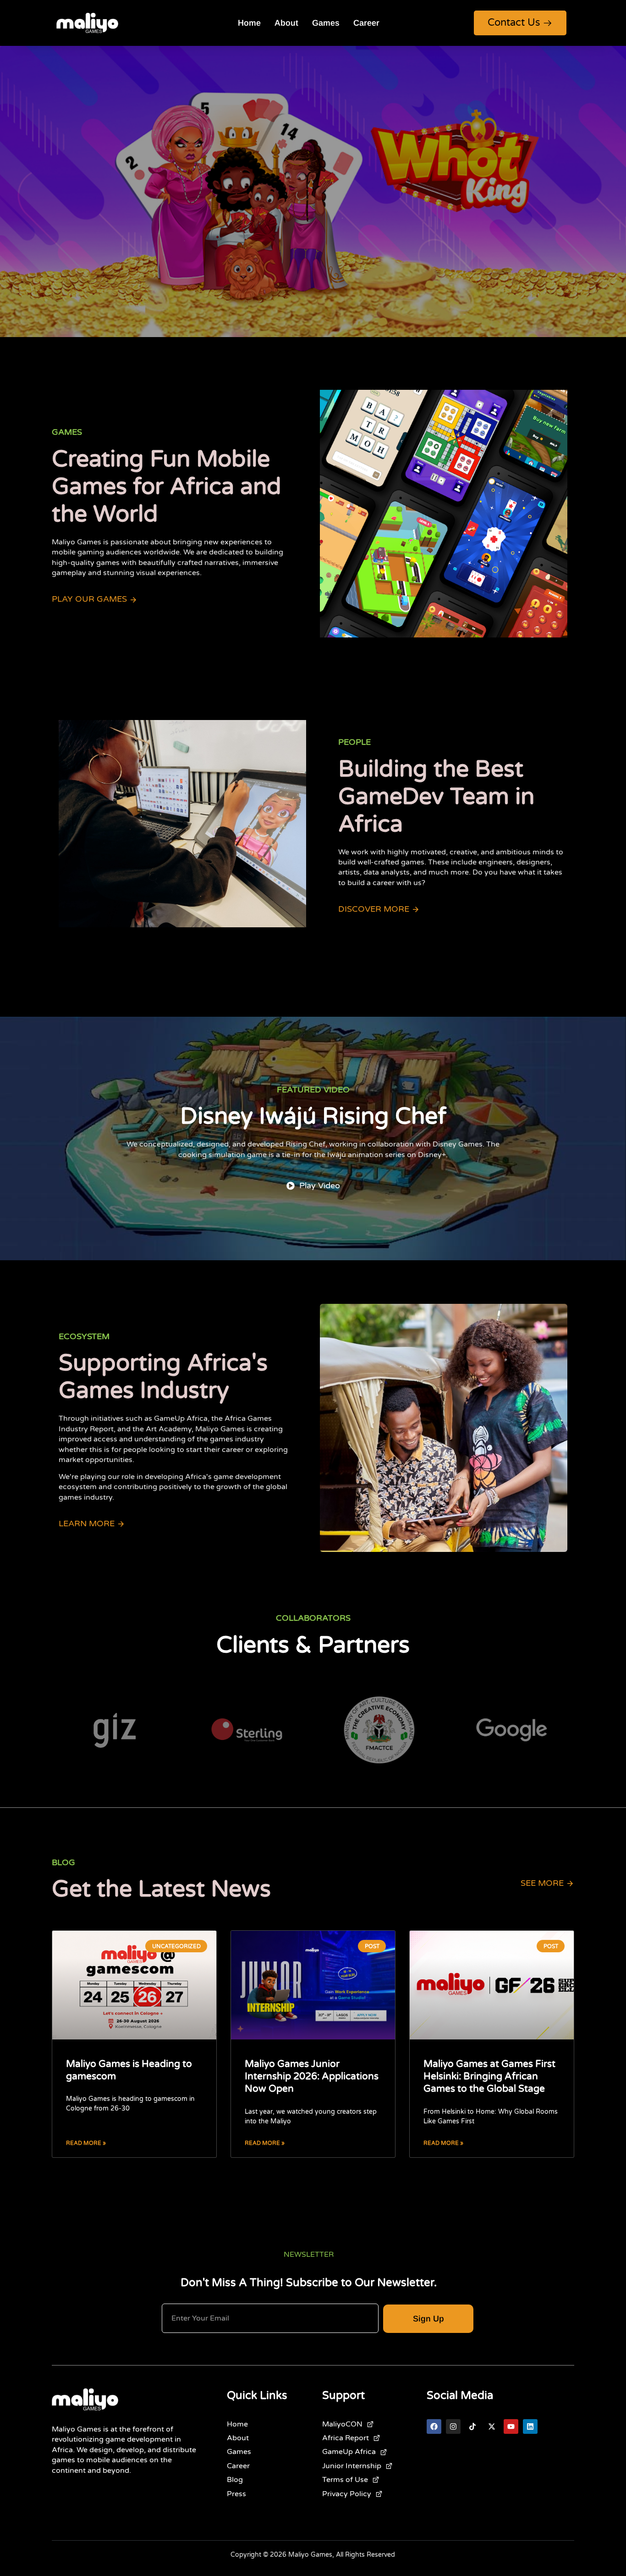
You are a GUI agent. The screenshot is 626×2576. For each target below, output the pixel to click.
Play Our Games (89, 599)
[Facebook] (434, 2426)
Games (326, 23)
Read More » (86, 2143)
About (286, 23)
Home (249, 23)
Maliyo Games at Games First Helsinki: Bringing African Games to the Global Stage (489, 2077)
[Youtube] (511, 2426)
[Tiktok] (472, 2426)
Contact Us (514, 22)
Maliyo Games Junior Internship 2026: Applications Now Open (312, 2077)
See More (542, 1883)
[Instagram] (453, 2426)
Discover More (374, 909)
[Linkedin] (530, 2426)
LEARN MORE (87, 1524)
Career (366, 23)
